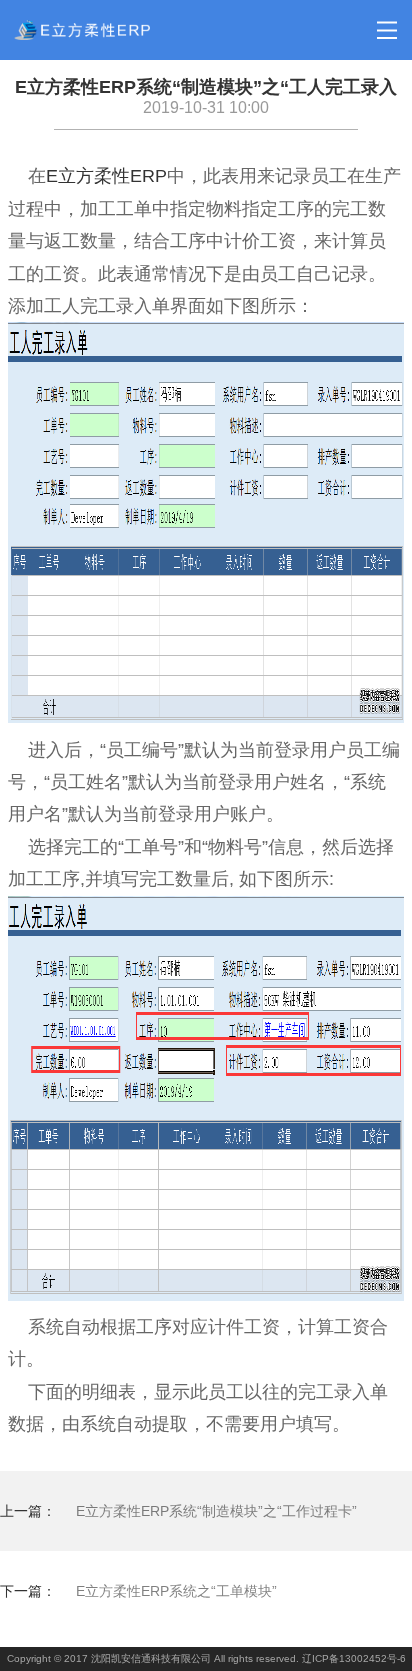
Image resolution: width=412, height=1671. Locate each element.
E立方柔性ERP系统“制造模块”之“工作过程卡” (216, 1511)
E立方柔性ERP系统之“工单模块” (176, 1591)
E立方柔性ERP (106, 176)
